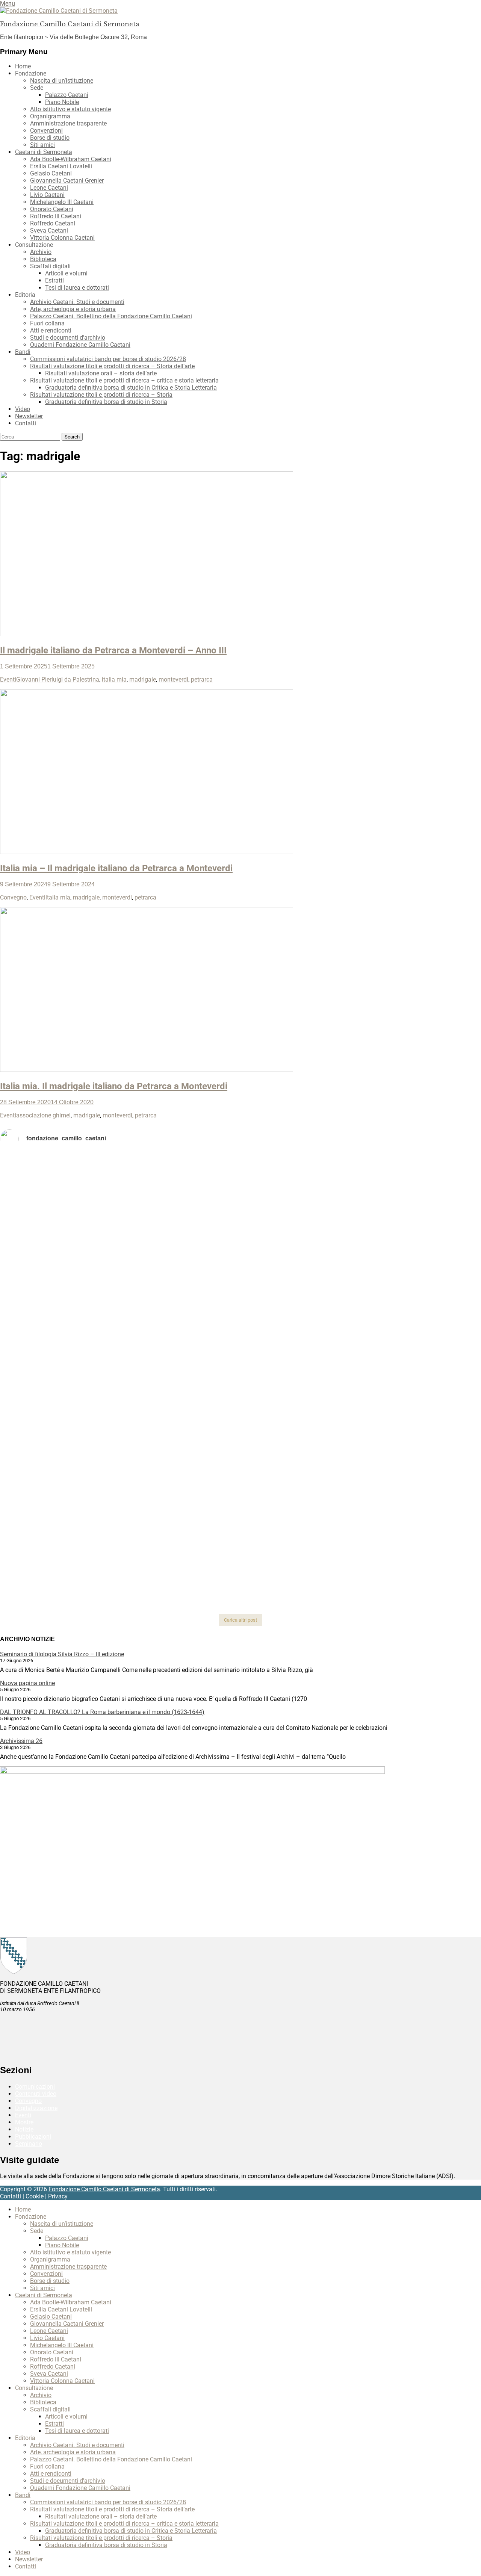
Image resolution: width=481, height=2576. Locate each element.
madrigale (143, 680)
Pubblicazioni (33, 2137)
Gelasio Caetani (51, 173)
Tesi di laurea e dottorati (77, 288)
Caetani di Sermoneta (44, 152)
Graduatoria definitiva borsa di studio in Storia (106, 402)
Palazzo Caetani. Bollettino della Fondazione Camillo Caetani (111, 316)
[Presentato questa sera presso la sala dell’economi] (401, 1543)
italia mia (114, 680)
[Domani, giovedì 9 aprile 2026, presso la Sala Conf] (401, 1282)
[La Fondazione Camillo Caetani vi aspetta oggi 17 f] (401, 1499)
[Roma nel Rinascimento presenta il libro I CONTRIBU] (240, 1175)
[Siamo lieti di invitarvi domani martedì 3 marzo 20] (401, 1355)
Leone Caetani (49, 188)
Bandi (23, 352)
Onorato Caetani (52, 209)
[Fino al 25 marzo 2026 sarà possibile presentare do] (80, 1492)
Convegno (13, 897)
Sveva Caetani (49, 231)
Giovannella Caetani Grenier (67, 181)
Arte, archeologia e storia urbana (73, 309)
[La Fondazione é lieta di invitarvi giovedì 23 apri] (401, 1241)
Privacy (58, 2196)
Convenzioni (46, 131)
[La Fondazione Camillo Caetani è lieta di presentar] (240, 1292)
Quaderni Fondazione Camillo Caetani (80, 345)
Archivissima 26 (21, 1741)
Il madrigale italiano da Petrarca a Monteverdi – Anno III (113, 650)
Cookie (35, 2196)
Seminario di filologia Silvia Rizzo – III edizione (62, 1654)
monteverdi (173, 680)
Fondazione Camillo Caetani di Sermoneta (70, 24)
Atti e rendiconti (51, 330)
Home (23, 66)
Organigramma (50, 116)
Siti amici (42, 145)
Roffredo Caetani (53, 223)
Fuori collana (47, 323)
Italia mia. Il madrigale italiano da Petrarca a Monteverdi (114, 1086)
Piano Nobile (62, 102)
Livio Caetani (47, 195)
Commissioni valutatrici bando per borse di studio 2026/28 (108, 359)
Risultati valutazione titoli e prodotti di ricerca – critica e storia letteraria (124, 380)
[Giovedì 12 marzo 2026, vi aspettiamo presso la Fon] (80, 1397)
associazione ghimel (43, 1115)
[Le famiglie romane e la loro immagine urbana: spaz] (80, 1271)
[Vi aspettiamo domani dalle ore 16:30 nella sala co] (240, 1488)
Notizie (24, 2129)
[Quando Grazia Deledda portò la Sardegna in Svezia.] (240, 1344)
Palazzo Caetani (67, 95)
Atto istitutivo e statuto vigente (70, 109)
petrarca (202, 680)
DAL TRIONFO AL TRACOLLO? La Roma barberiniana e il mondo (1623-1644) (102, 1712)
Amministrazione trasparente (68, 123)
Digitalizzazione (36, 2108)
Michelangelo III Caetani (62, 202)
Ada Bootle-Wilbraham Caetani (71, 159)
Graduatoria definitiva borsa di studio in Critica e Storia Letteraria (131, 388)
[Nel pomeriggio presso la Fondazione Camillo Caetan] (240, 1237)
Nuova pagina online (27, 1683)
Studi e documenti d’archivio (68, 338)
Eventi (8, 680)
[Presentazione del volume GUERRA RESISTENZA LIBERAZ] (401, 1168)
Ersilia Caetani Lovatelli (61, 166)
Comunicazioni (35, 2087)
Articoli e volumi (66, 273)
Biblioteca (43, 259)
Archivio (41, 252)
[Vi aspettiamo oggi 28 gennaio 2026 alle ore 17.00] (80, 1554)
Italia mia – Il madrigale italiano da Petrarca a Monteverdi (116, 868)
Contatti (26, 423)
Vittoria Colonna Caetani (62, 238)
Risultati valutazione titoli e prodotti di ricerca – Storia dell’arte (112, 366)
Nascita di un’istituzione (62, 81)
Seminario (29, 2144)
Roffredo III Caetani (56, 216)
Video (23, 409)
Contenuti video (36, 2094)
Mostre (24, 2122)
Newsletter (29, 416)
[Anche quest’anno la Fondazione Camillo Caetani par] (80, 1189)
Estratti (54, 280)
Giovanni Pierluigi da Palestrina (58, 680)
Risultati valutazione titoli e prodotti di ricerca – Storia (101, 395)
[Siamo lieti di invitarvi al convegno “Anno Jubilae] (240, 1568)
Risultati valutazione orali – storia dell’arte (101, 373)
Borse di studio (50, 138)
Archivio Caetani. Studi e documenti (77, 302)
